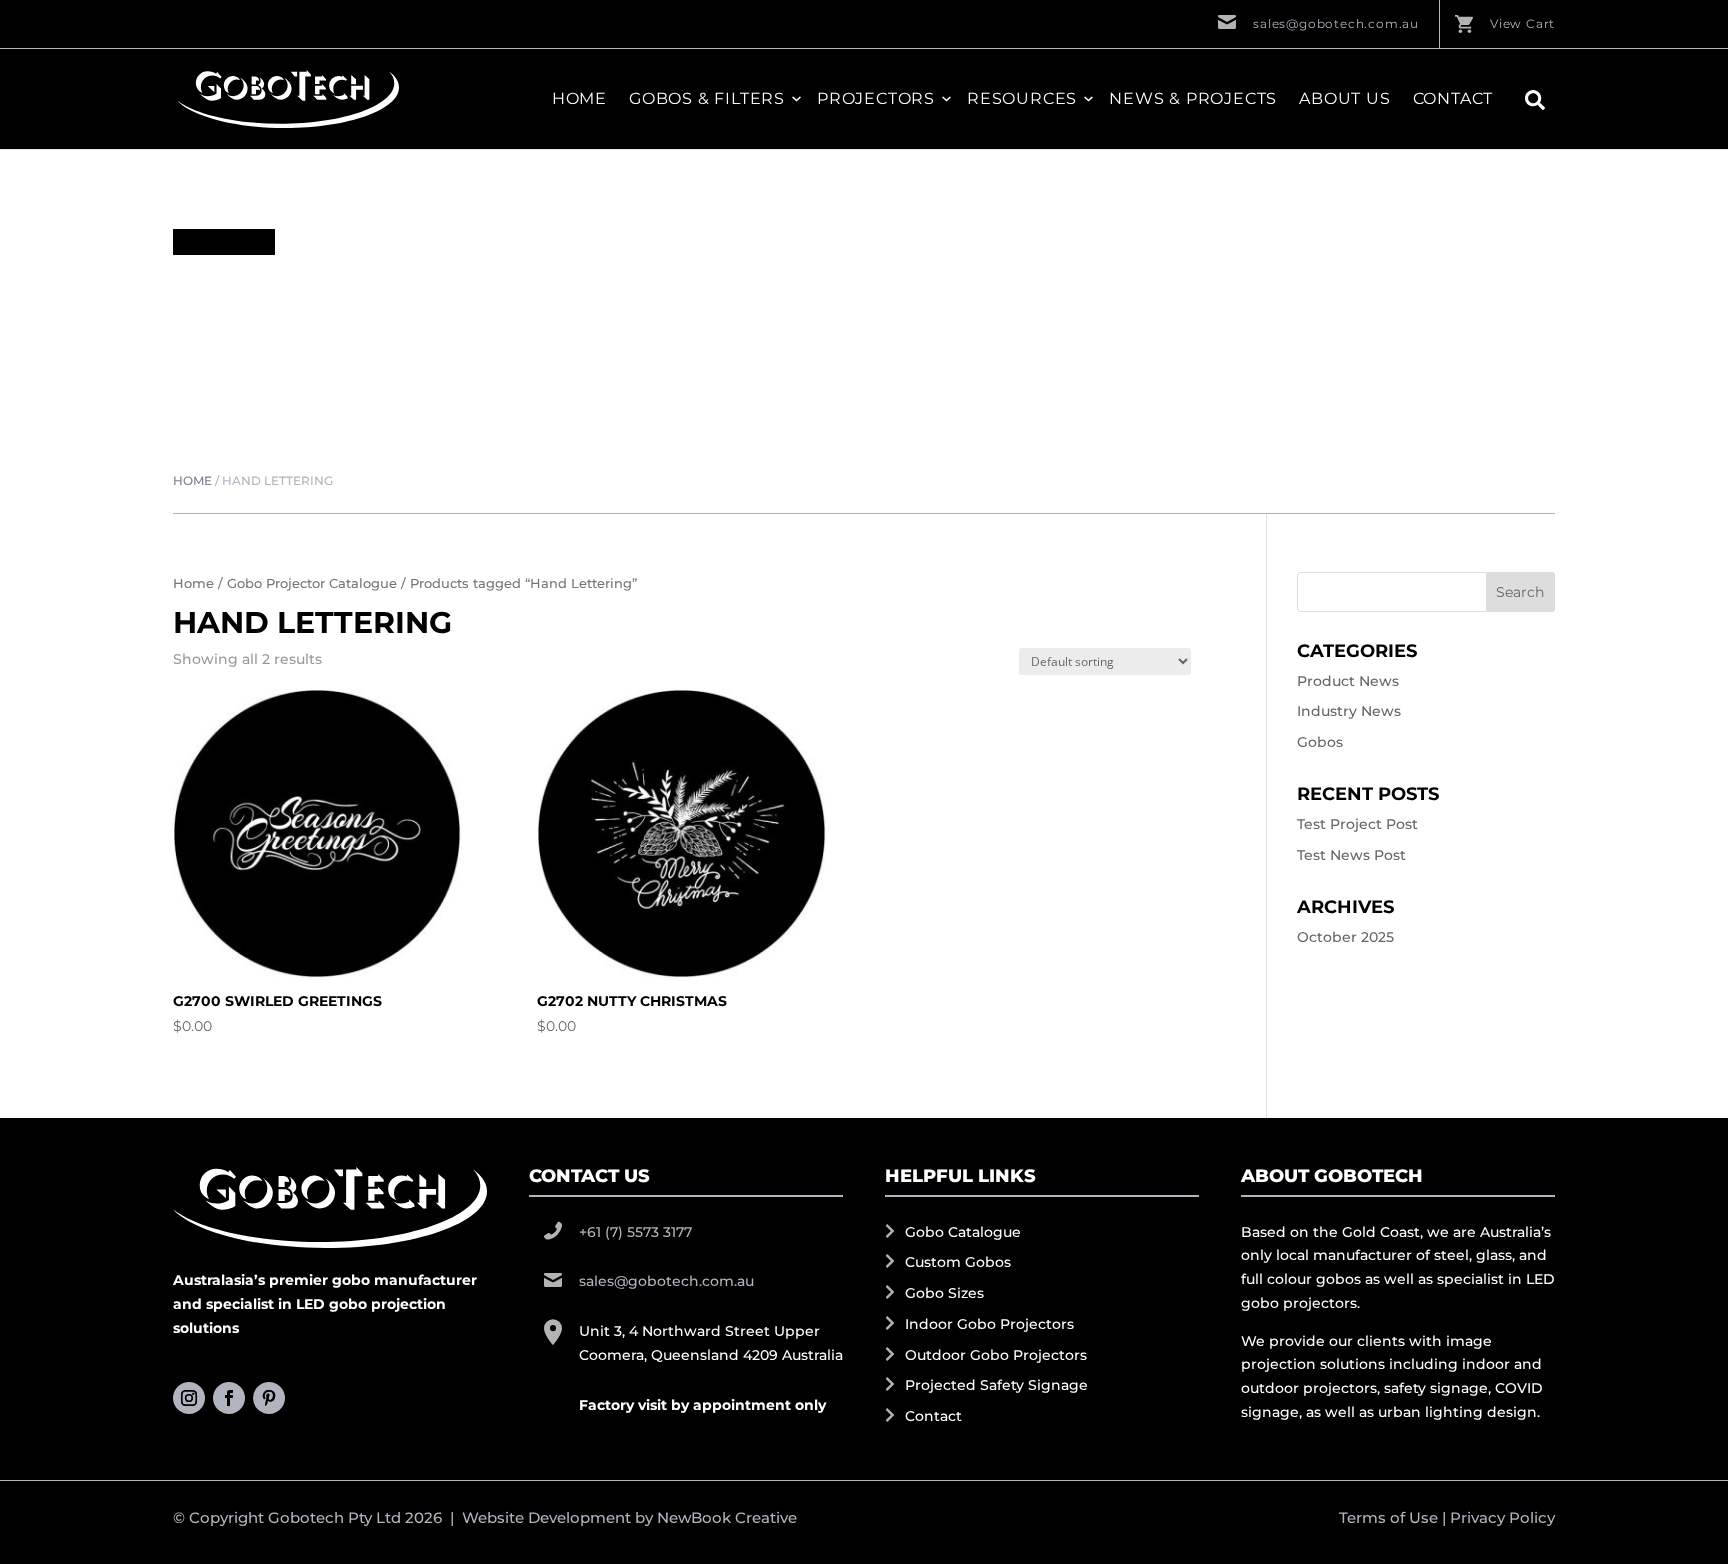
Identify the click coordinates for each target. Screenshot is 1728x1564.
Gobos (1320, 742)
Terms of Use (1388, 1517)
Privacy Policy (1502, 1517)
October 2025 (1345, 937)
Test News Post (1351, 855)
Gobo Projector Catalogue (312, 583)
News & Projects (1193, 99)
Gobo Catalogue (963, 1232)
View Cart (1522, 23)
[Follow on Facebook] (229, 1398)
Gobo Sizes (944, 1293)
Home (579, 99)
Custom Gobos (958, 1262)
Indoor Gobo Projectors (989, 1324)
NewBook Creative (727, 1517)
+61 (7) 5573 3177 (635, 1232)
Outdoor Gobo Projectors (996, 1355)
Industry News (1349, 711)
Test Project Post (1357, 824)
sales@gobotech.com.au (1336, 23)
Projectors (876, 99)
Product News (1348, 681)
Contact (1453, 99)
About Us (1344, 99)
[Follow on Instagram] (189, 1398)
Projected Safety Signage (996, 1385)
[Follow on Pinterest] (269, 1398)
